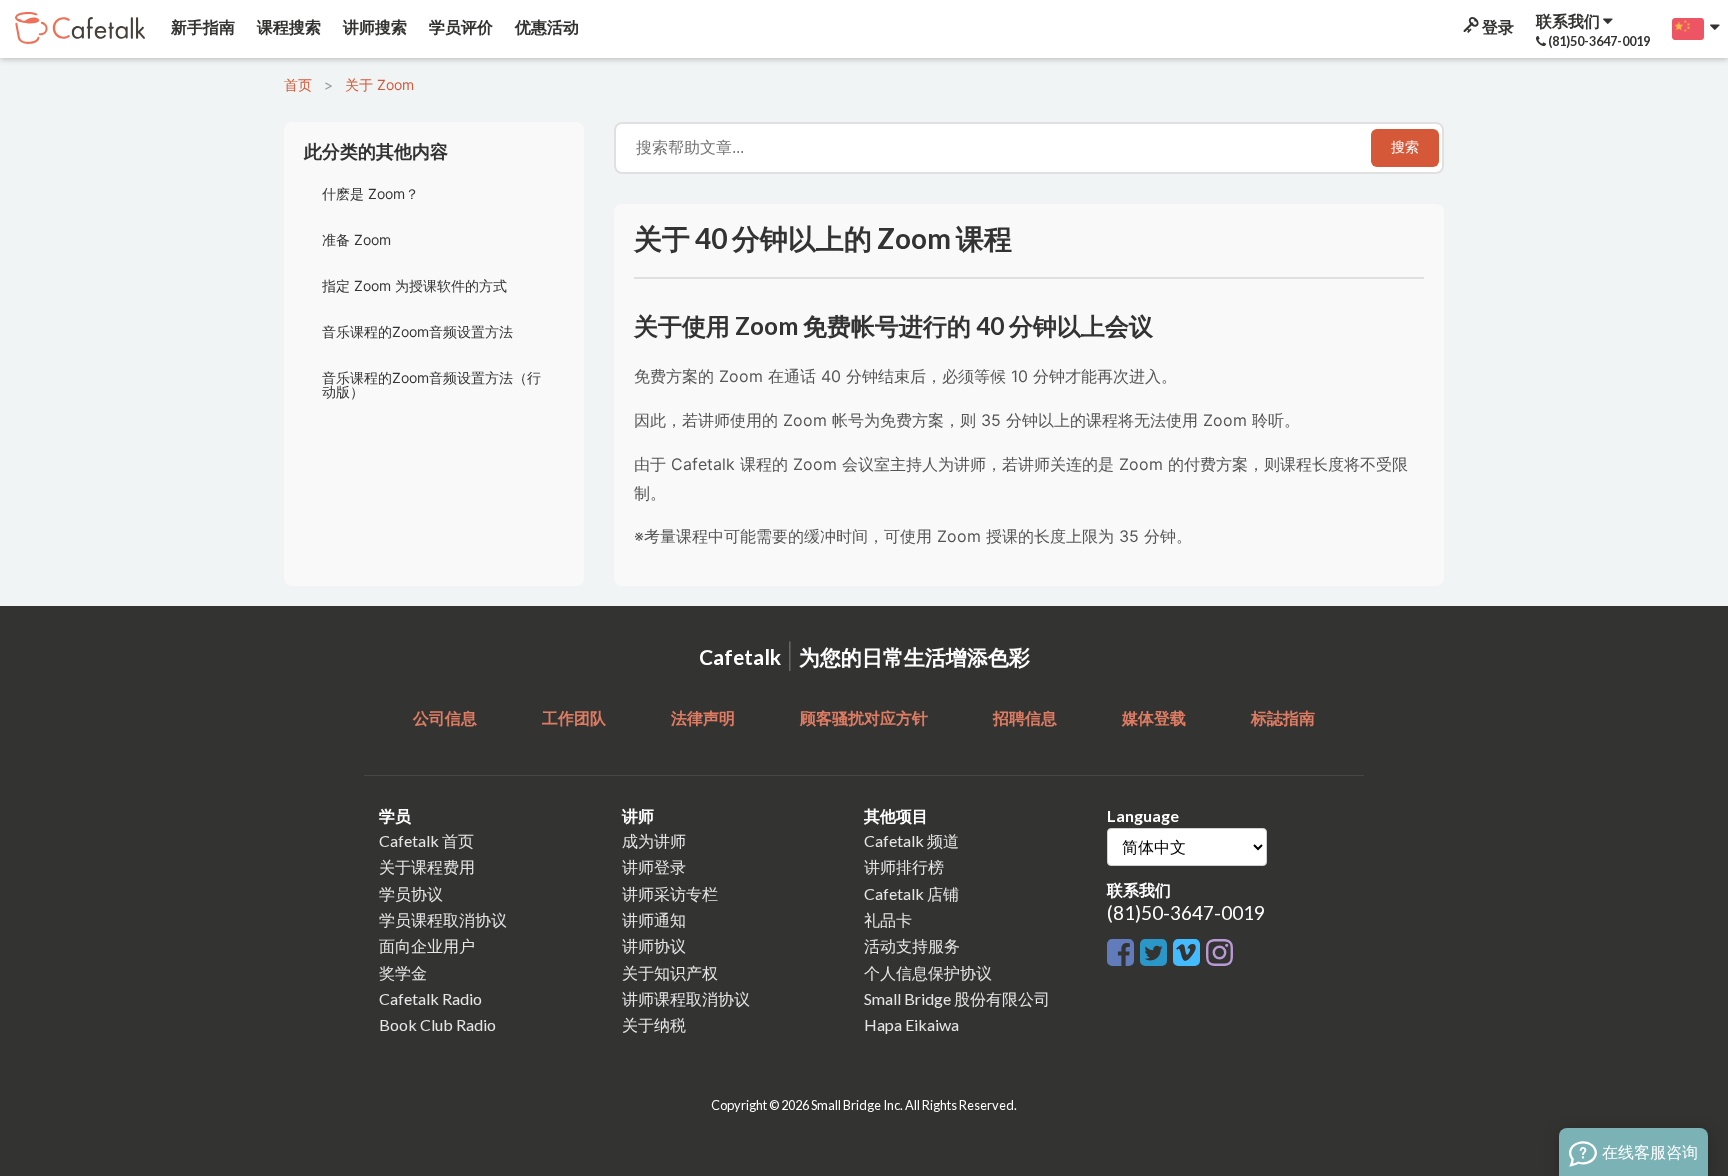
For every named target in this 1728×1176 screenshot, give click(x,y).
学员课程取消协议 (443, 919)
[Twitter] (1156, 953)
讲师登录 (654, 866)
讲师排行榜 (904, 866)
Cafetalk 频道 (911, 840)
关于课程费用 (427, 866)
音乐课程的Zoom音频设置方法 (417, 331)
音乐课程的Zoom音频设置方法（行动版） (431, 384)
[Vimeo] (1189, 953)
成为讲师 (654, 840)
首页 (298, 84)
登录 (1496, 26)
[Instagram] (1219, 953)
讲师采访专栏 (670, 893)
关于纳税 (654, 1024)
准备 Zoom (356, 239)
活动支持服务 (912, 945)
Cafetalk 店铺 (911, 893)
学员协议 (411, 893)
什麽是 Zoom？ (370, 193)
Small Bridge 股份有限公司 (957, 998)
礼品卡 (888, 919)
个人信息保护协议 (928, 972)
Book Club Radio (437, 1024)
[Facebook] (1123, 953)
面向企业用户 (427, 945)
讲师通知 (654, 919)
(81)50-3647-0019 (1186, 912)
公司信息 (445, 717)
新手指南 (201, 26)
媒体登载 (1154, 717)
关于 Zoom (379, 84)
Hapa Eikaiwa (911, 1024)
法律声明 (703, 717)
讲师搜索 (373, 26)
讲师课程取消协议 (686, 998)
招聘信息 (1025, 717)
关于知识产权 (670, 972)
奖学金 (403, 972)
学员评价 (459, 26)
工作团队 (574, 717)
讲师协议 (654, 945)
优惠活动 (545, 26)
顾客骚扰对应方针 (864, 717)
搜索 (1405, 147)
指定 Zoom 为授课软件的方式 (414, 285)
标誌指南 (1283, 717)
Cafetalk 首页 (426, 840)
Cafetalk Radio (430, 998)
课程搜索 (287, 26)
